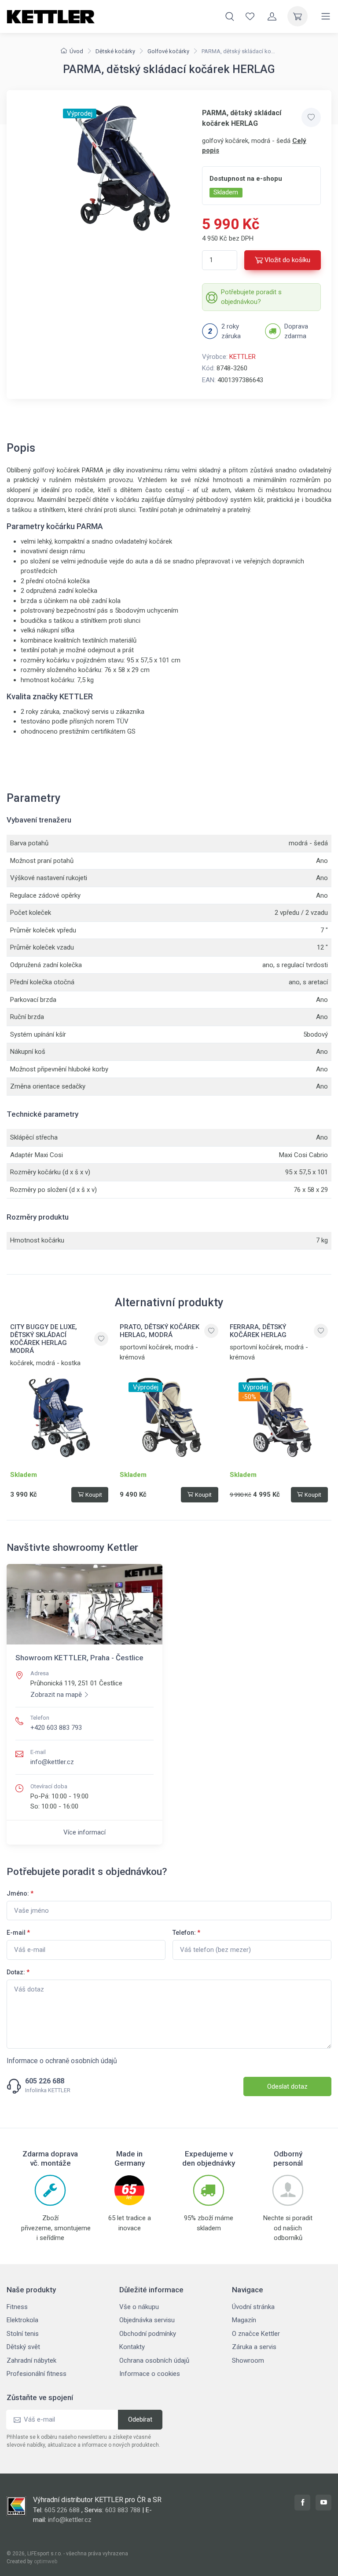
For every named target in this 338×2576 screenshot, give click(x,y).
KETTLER (242, 357)
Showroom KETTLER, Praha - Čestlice (79, 1658)
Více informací (84, 1832)
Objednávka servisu (147, 2320)
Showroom (248, 2360)
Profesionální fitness (37, 2374)
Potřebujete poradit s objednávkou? (251, 297)
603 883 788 (123, 2510)
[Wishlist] (250, 16)
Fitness (17, 2307)
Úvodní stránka (253, 2307)
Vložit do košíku (287, 260)
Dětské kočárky (115, 51)
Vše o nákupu (139, 2307)
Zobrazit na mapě (56, 1695)
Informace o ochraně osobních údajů (62, 2061)
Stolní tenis (23, 2334)
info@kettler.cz (52, 1762)
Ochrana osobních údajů (154, 2360)
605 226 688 (45, 2081)
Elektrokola (22, 2320)
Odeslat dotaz (287, 2086)
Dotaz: (18, 1972)
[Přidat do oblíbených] (311, 117)
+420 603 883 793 (56, 1728)
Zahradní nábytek (31, 2360)
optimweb (46, 2561)
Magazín (244, 2320)
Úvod (76, 51)
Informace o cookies (150, 2374)
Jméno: (20, 1893)
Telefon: (186, 1933)
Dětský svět (23, 2347)
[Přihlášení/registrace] (272, 16)
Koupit (94, 1495)
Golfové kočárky (168, 51)
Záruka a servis (254, 2347)
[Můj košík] (298, 16)
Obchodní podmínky (148, 2334)
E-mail (18, 1933)
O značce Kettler (256, 2334)
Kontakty (132, 2347)
